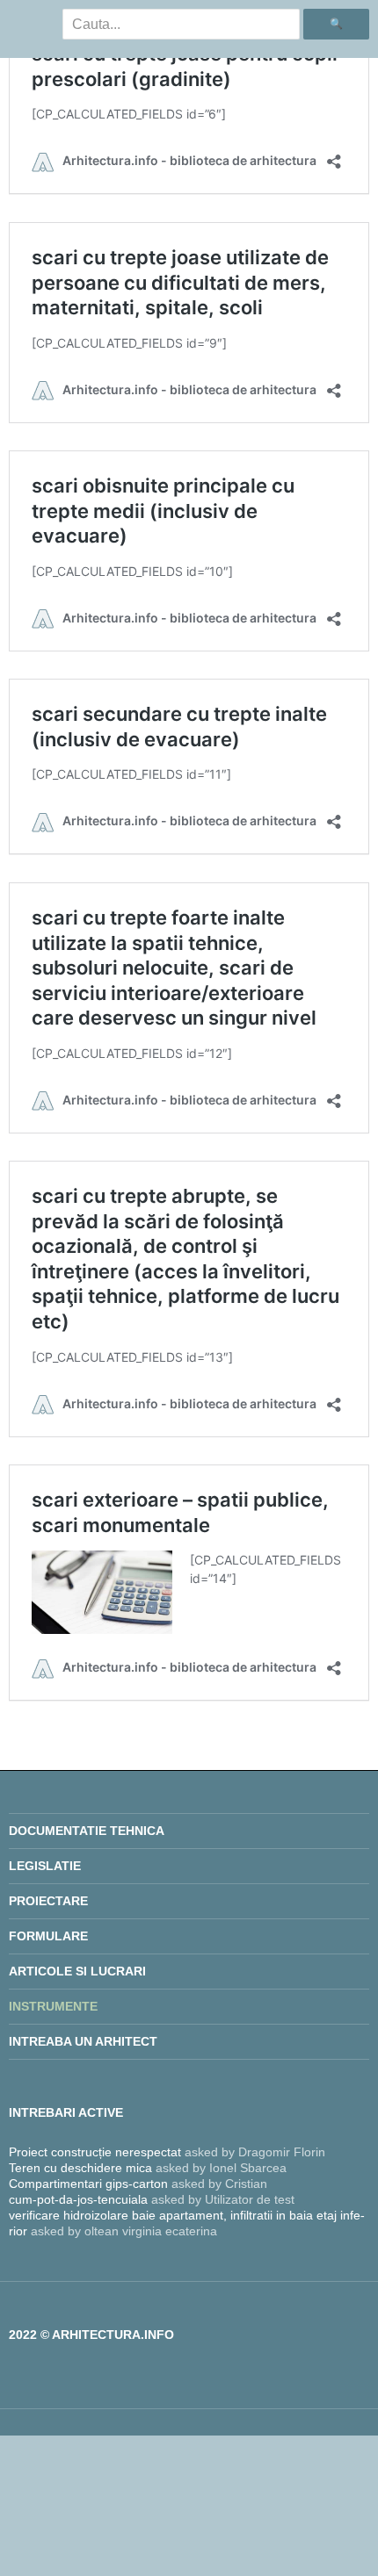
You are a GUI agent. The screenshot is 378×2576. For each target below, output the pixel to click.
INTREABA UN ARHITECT (83, 2041)
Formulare (48, 1936)
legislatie (45, 1866)
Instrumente (53, 2006)
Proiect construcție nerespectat (95, 2152)
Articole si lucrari (77, 1971)
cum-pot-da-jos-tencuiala (78, 2199)
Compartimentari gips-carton (88, 2184)
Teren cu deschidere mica (80, 2168)
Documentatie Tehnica (87, 1831)
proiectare (48, 1901)
